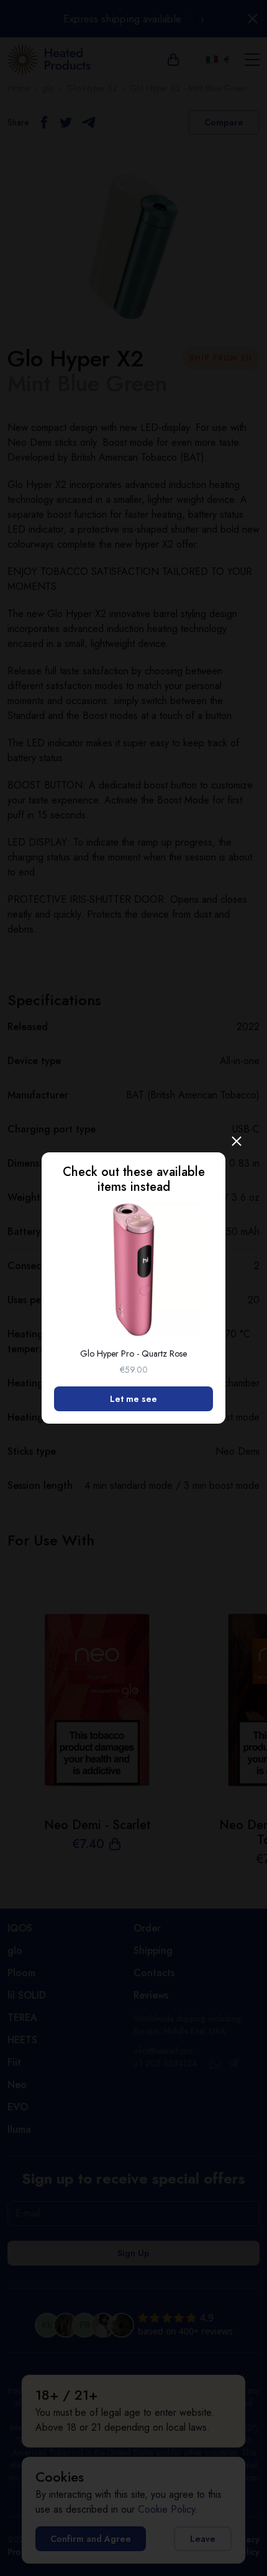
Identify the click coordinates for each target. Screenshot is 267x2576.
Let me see (133, 1399)
